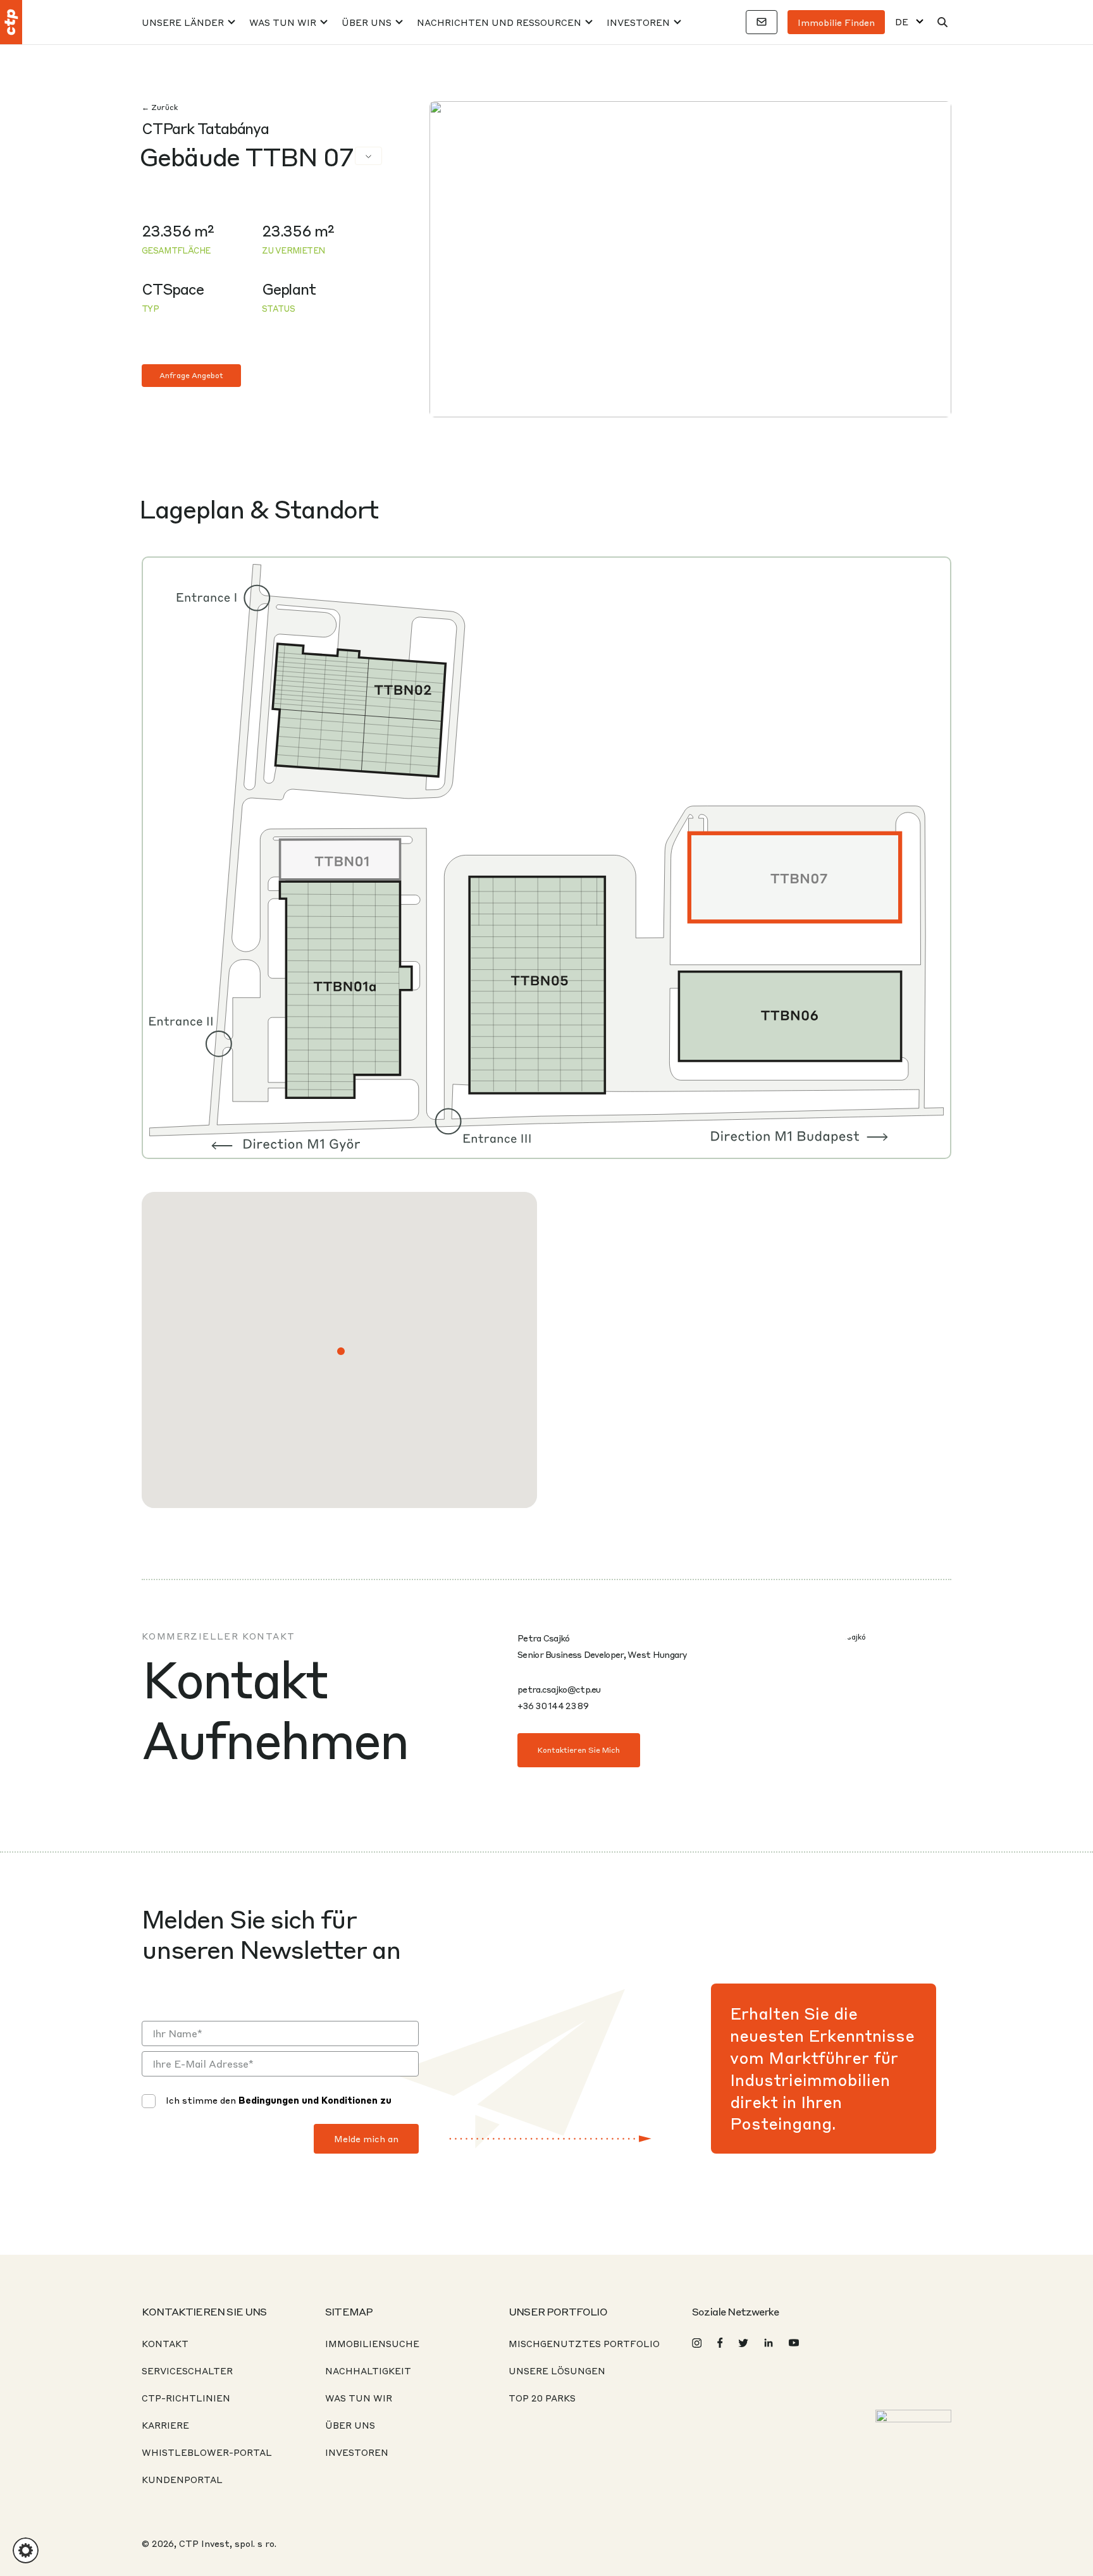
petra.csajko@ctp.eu (559, 1689)
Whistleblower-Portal (207, 2452)
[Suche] (942, 22)
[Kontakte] (762, 22)
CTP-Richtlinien (186, 2398)
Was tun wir (283, 22)
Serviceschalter (187, 2371)
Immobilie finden (836, 22)
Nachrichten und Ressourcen (499, 22)
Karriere (165, 2425)
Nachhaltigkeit (368, 2371)
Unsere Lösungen (557, 2371)
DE (902, 22)
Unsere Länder (183, 22)
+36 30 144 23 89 (553, 1705)
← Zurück (160, 107)
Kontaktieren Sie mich (579, 1750)
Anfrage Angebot (191, 375)
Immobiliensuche (372, 2343)
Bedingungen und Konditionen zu (315, 2100)
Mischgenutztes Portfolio (584, 2343)
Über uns (367, 22)
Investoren (638, 22)
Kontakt (165, 2343)
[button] (341, 1351)
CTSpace (173, 289)
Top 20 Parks (542, 2398)
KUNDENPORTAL (182, 2479)
